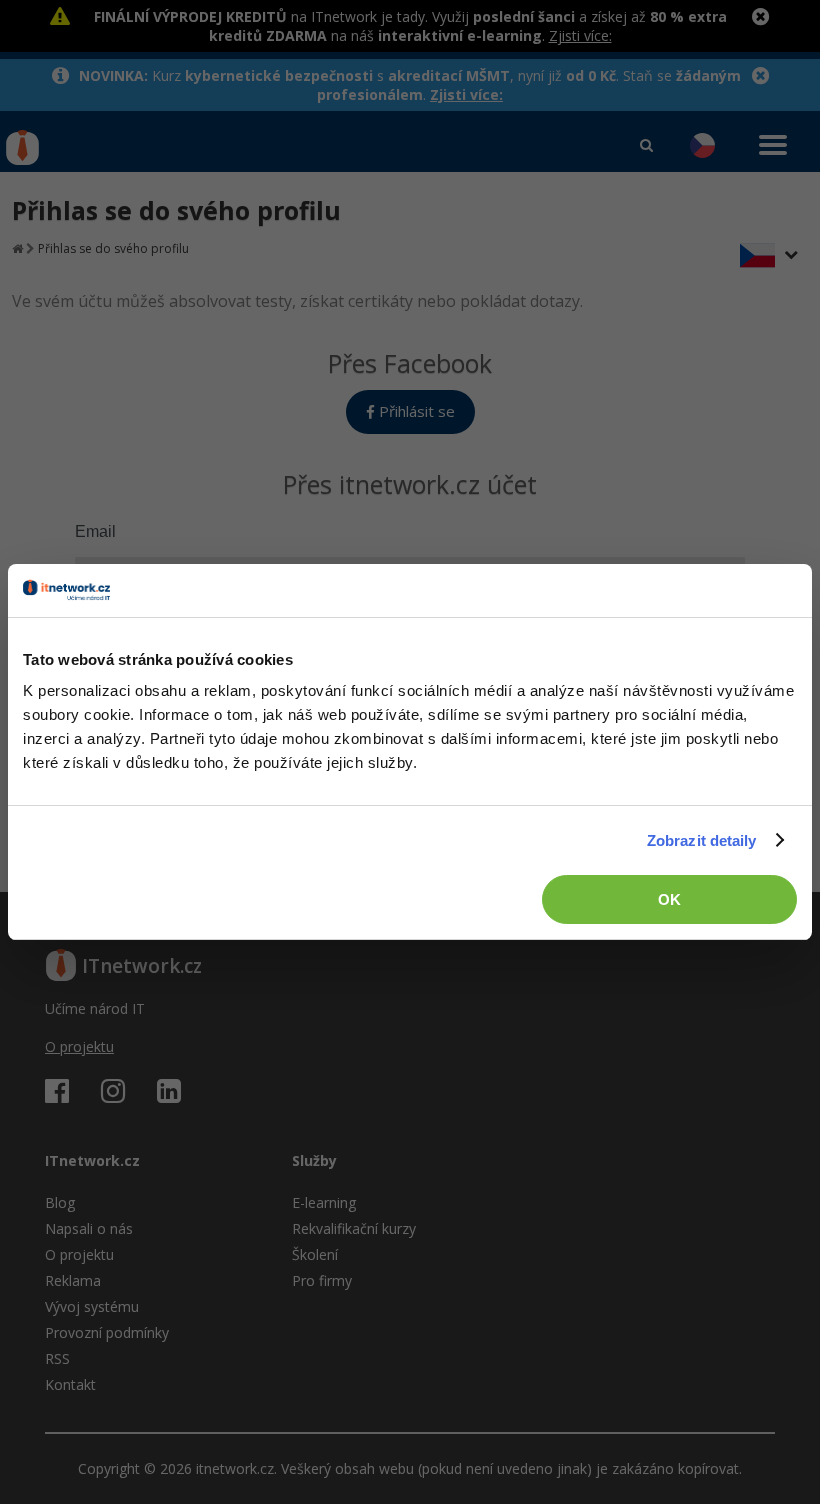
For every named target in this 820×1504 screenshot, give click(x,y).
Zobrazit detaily (702, 840)
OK (669, 899)
